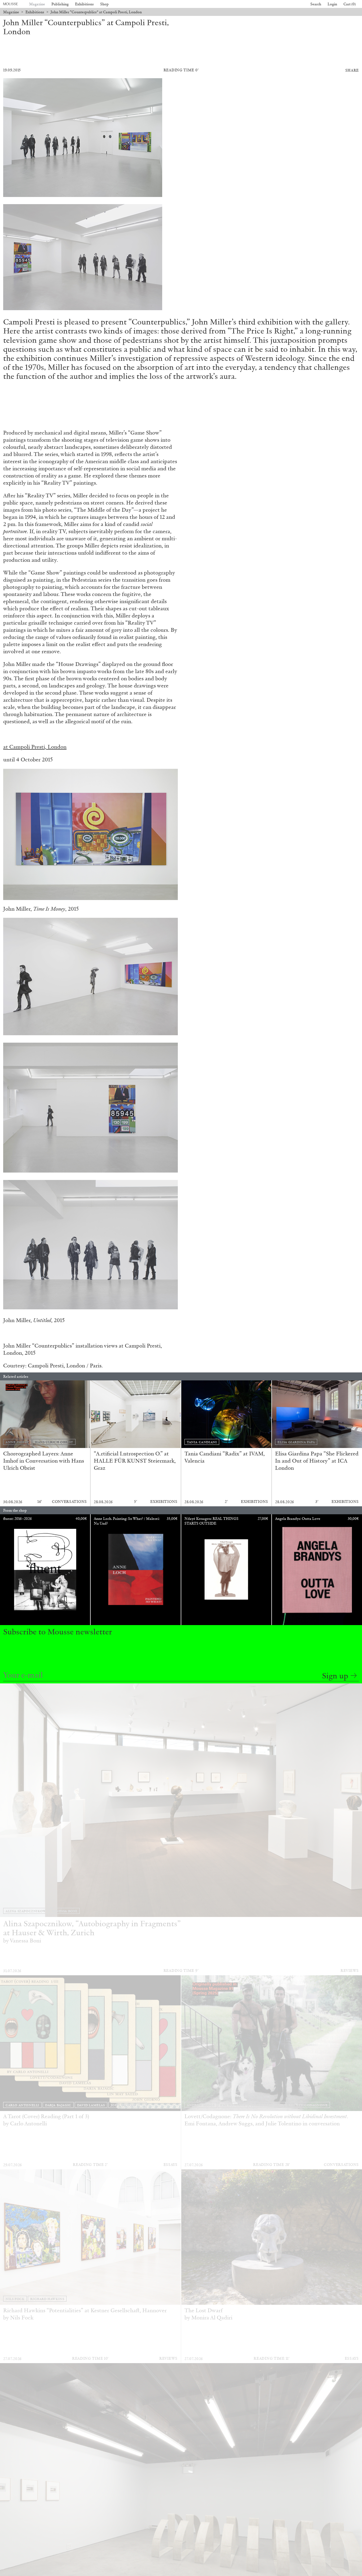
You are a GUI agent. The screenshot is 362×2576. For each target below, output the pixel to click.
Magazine (37, 4)
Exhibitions (84, 4)
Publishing (60, 4)
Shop (104, 4)
